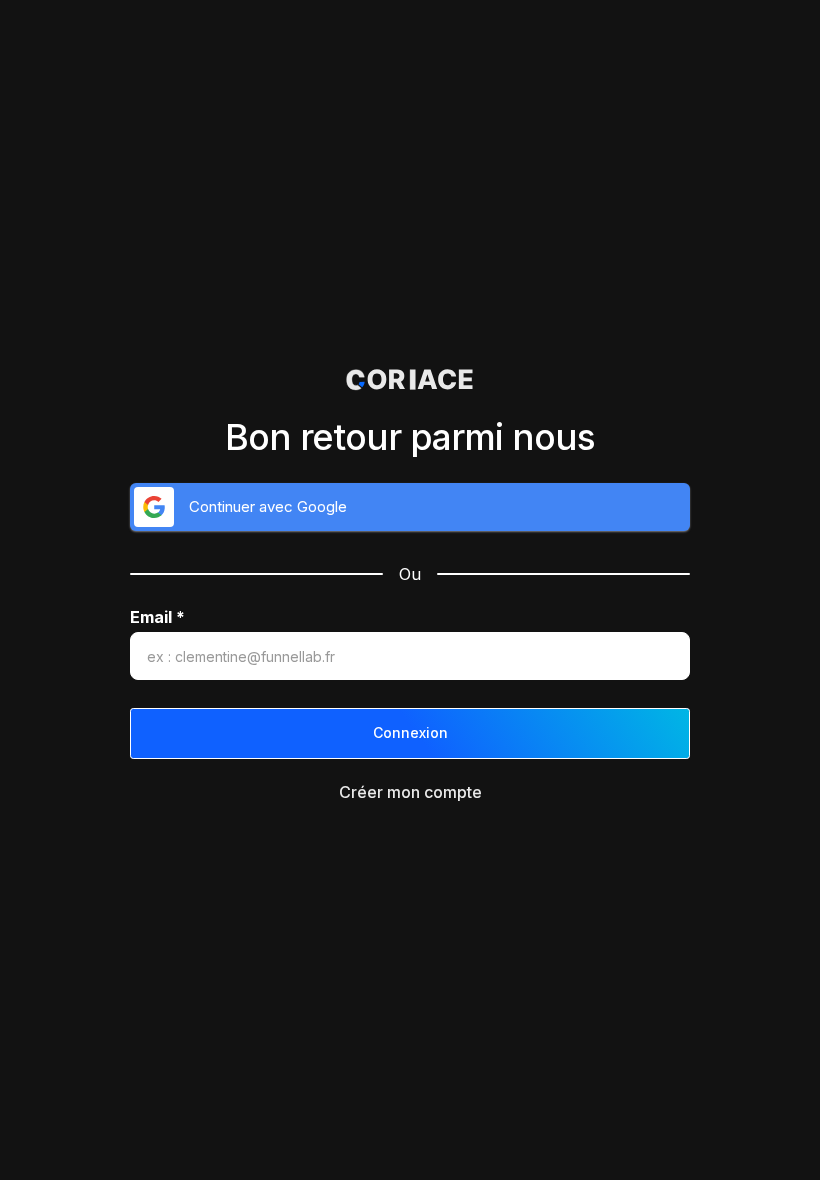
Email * (157, 617)
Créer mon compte (410, 792)
